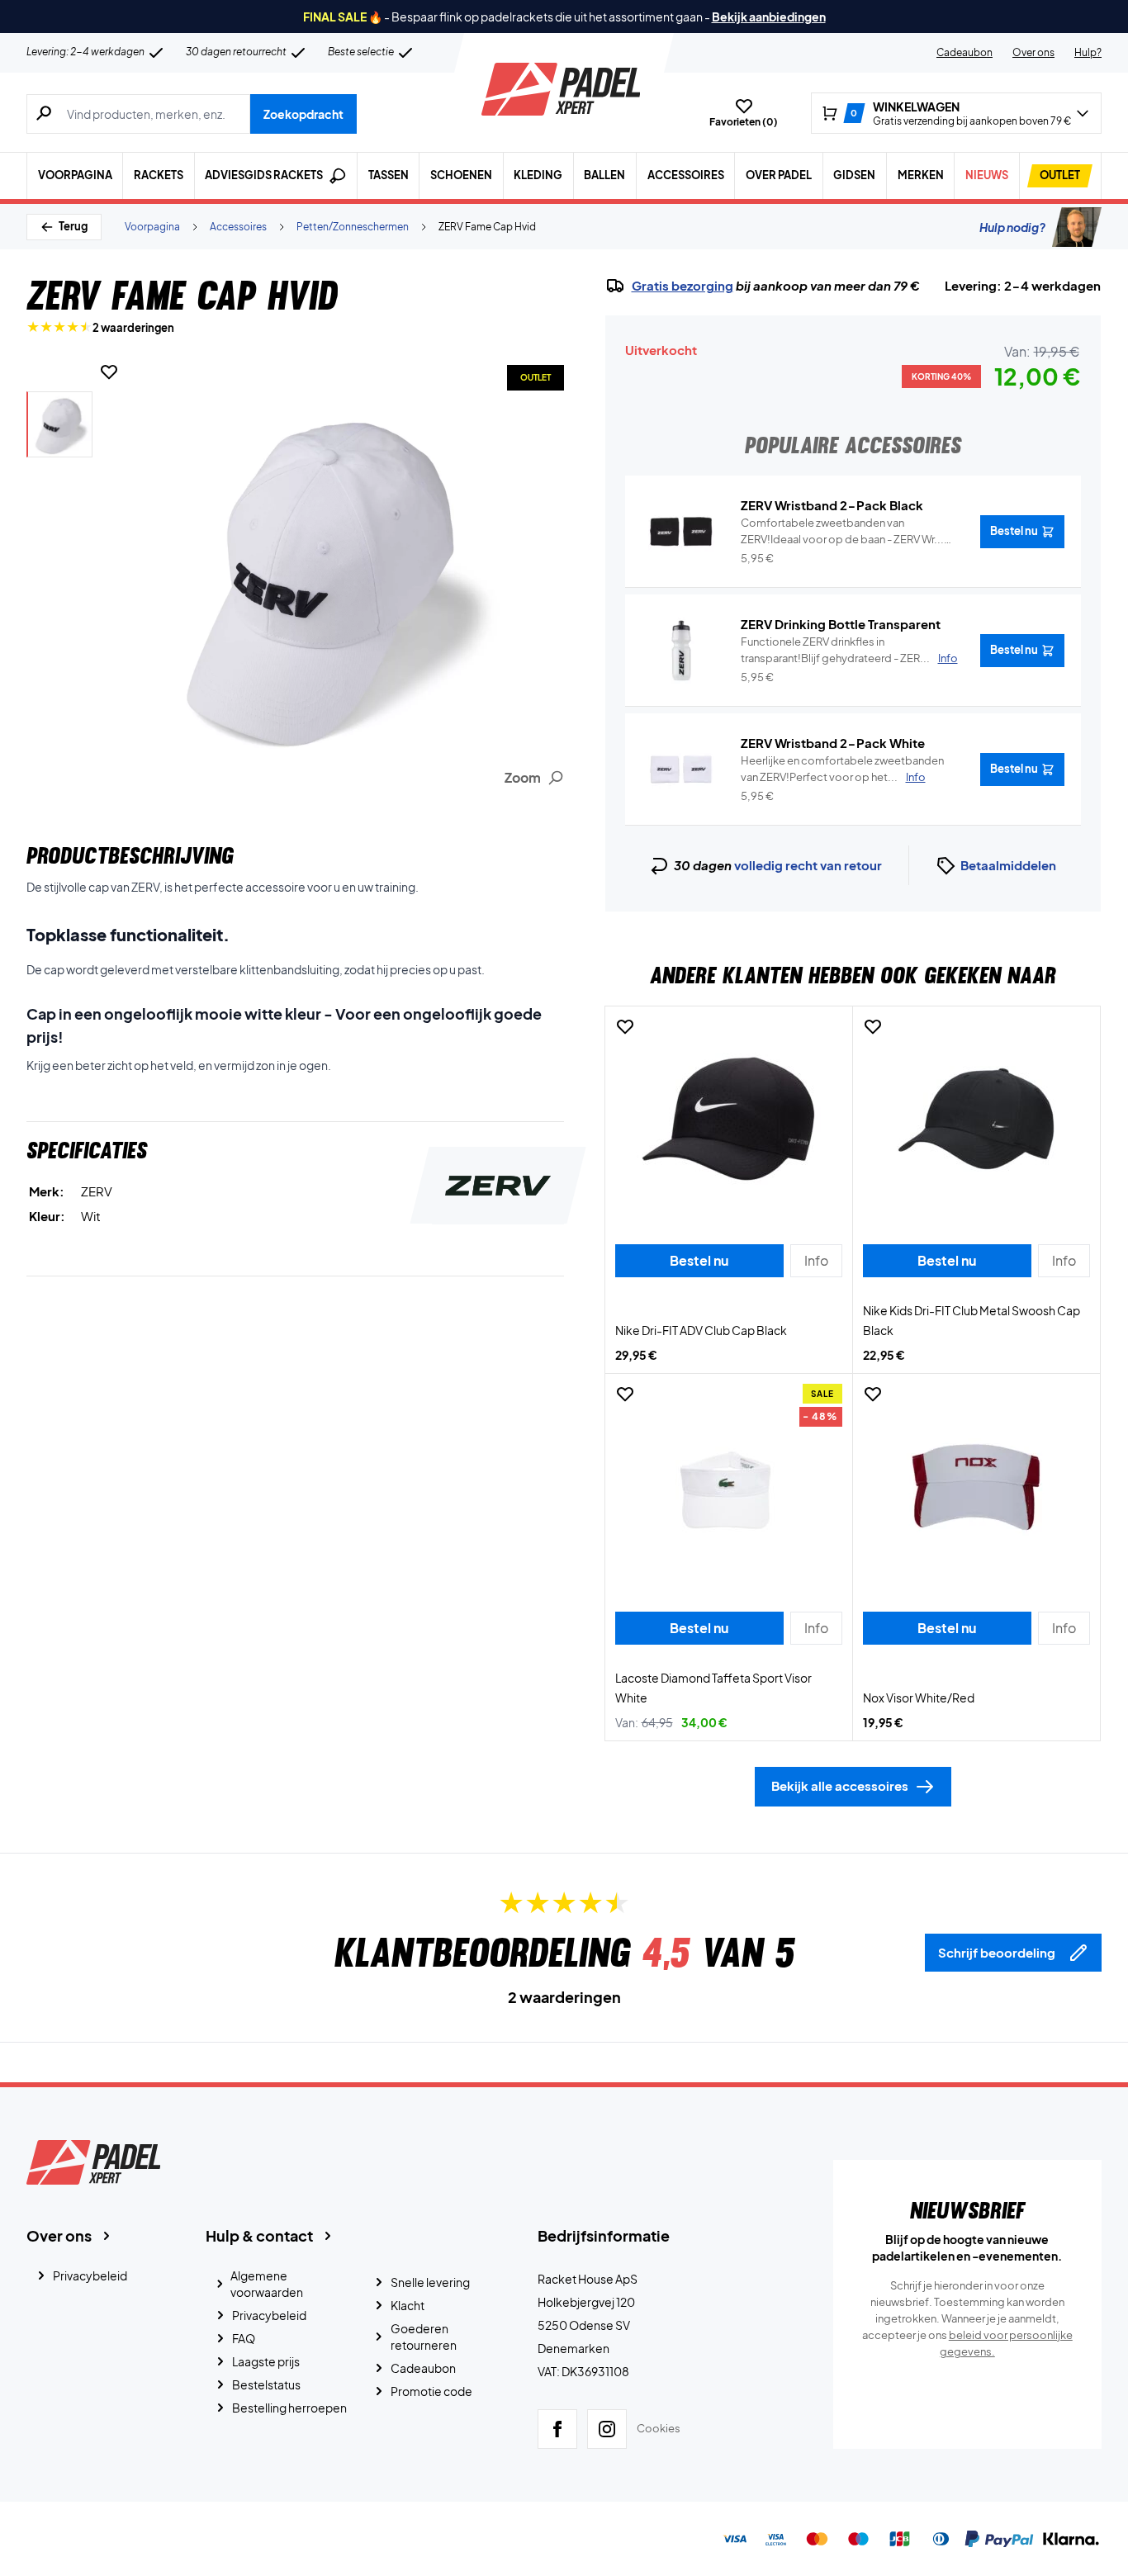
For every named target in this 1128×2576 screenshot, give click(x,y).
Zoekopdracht (303, 114)
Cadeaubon (964, 52)
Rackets (159, 175)
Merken (921, 175)
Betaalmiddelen (1008, 865)
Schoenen (461, 175)
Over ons (1033, 52)
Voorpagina (75, 175)
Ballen (604, 175)
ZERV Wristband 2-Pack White (833, 743)
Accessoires (686, 175)
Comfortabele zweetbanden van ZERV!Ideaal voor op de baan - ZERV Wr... (842, 532)
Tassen (389, 175)
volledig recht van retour (808, 865)
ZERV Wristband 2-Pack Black (832, 505)
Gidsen (854, 175)
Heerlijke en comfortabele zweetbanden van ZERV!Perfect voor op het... (842, 769)
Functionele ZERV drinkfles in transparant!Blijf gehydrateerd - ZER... (849, 650)
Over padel (779, 175)
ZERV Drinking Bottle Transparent (841, 624)
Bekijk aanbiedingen (769, 17)
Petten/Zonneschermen (353, 227)
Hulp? (1088, 52)
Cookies (659, 2428)
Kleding (538, 175)
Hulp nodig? (1012, 227)
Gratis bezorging (682, 286)
